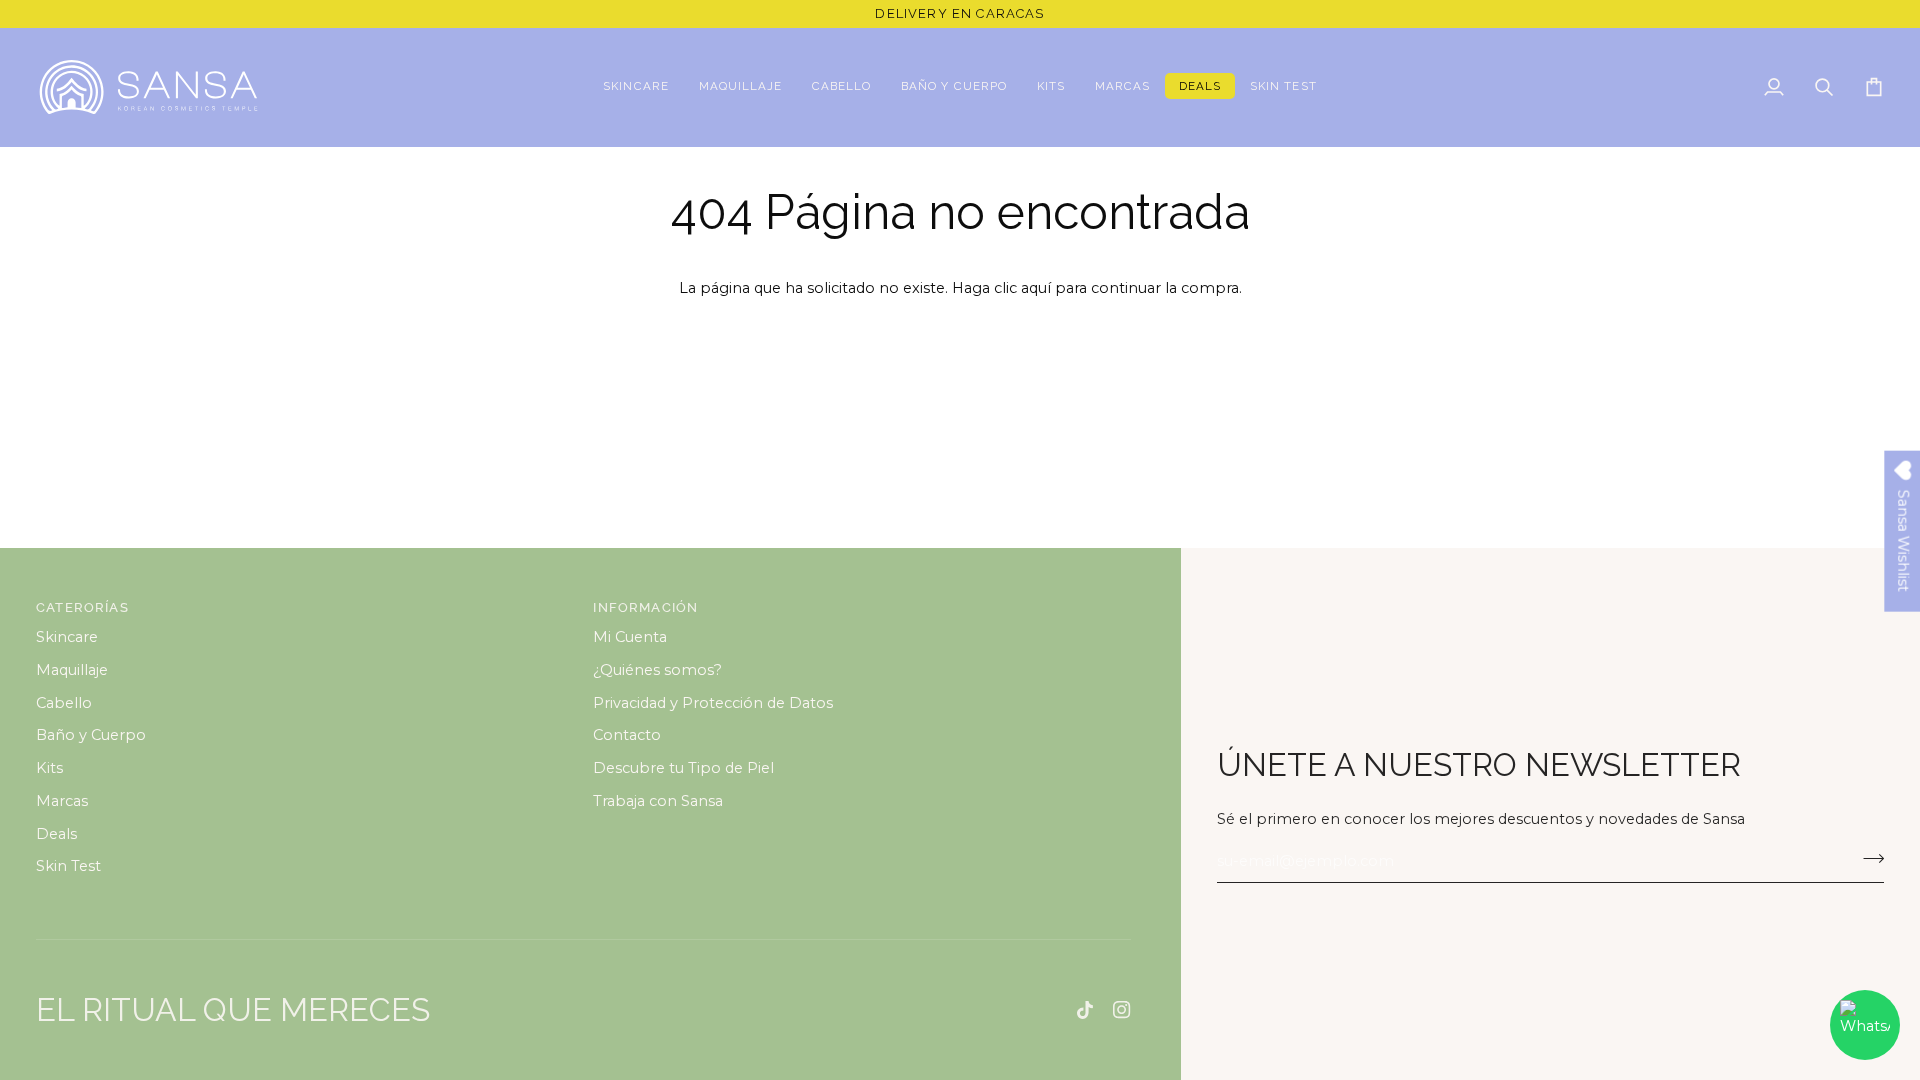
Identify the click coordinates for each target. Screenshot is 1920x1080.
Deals (56, 834)
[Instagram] (1122, 1010)
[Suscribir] (1867, 859)
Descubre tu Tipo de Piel (683, 768)
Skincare (67, 637)
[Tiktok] (1085, 1010)
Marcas (62, 801)
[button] (635, 87)
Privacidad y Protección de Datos (713, 703)
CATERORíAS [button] (82, 607)
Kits (49, 768)
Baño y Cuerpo (91, 735)
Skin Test (68, 866)
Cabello (64, 703)
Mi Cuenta (630, 637)
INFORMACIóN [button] (645, 607)
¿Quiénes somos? (657, 670)
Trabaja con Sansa (658, 801)
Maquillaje (72, 670)
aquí (1036, 288)
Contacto (627, 735)
